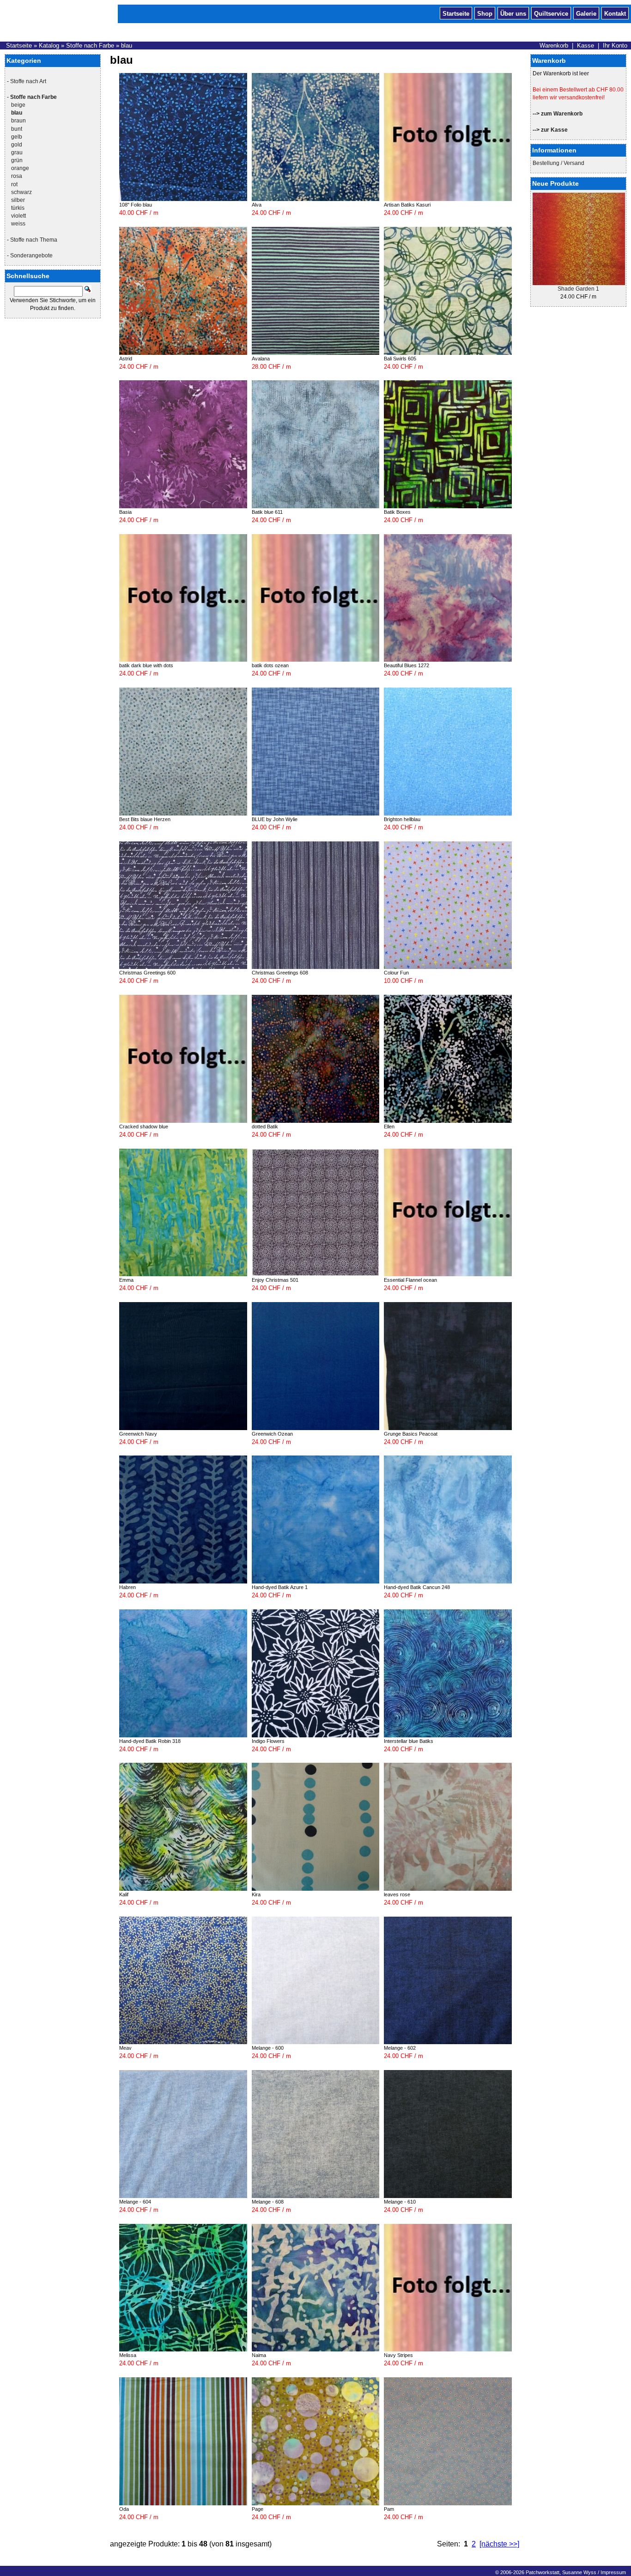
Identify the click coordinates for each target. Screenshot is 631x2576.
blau (127, 46)
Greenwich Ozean (272, 1434)
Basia (125, 512)
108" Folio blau (136, 205)
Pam (389, 2509)
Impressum (613, 2572)
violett (18, 216)
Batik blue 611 (267, 512)
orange (20, 168)
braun (18, 121)
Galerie (586, 13)
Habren (127, 1587)
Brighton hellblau (402, 819)
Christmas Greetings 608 (280, 973)
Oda (124, 2509)
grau (17, 152)
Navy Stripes (398, 2355)
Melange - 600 (268, 2048)
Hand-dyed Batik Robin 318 (150, 1741)
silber (18, 200)
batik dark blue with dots (146, 665)
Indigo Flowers (268, 1741)
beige (18, 105)
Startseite (456, 13)
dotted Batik (265, 1127)
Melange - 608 (268, 2202)
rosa (17, 176)
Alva (257, 205)
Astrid (126, 359)
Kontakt (615, 13)
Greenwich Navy (138, 1434)
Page (258, 2509)
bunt (17, 129)
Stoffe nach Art (28, 81)
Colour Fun (396, 973)
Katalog (49, 46)
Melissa (128, 2355)
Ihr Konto (615, 46)
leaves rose (397, 1894)
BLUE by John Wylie (275, 819)
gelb (17, 137)
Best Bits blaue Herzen (145, 819)
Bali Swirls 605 (400, 359)
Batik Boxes (397, 512)
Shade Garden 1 (578, 289)
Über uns (513, 13)
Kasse (585, 46)
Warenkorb (554, 46)
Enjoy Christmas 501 (275, 1280)
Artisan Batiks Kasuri (407, 205)
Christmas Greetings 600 (147, 973)
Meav (125, 2048)
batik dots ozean (270, 665)
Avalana (261, 359)
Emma (126, 1280)
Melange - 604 (135, 2202)
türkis (18, 208)
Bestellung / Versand (558, 163)
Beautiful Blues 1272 (407, 665)
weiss (18, 224)
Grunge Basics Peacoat (411, 1434)
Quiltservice (551, 13)
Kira (256, 1894)
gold (17, 145)
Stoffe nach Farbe (90, 46)
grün (17, 160)
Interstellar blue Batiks (409, 1741)
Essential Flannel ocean (410, 1280)
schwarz (21, 192)
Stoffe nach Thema (34, 240)
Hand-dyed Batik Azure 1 (280, 1587)
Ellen (389, 1127)
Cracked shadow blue (144, 1127)
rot (14, 184)
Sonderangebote (31, 256)
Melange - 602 (400, 2048)
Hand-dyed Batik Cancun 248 (417, 1587)
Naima (259, 2355)
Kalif (124, 1894)
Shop (485, 13)
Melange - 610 (400, 2202)
